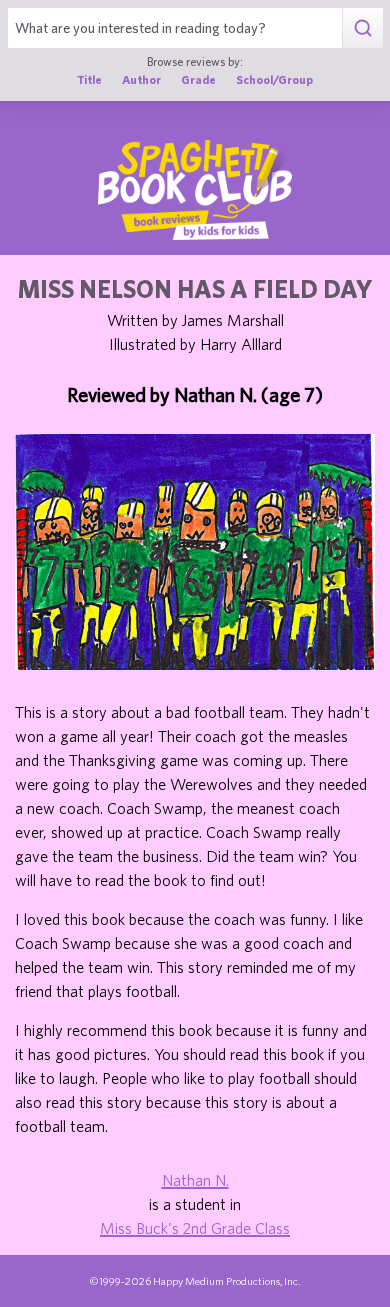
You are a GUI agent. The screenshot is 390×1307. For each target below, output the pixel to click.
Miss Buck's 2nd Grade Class (195, 1228)
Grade (198, 79)
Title (89, 79)
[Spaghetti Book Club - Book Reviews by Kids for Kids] (195, 190)
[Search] (362, 28)
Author (141, 79)
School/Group (274, 79)
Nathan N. (195, 1180)
